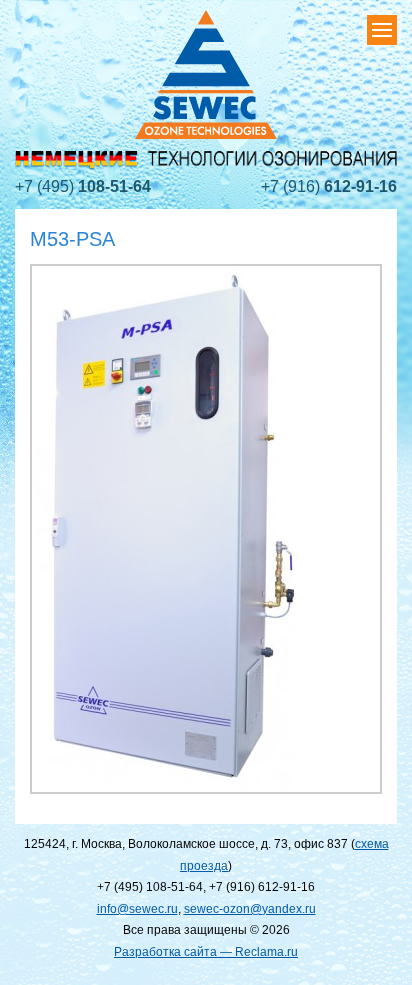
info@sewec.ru (137, 909)
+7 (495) (83, 186)
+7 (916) (329, 186)
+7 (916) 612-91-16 (262, 887)
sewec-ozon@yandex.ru (250, 909)
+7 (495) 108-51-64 (150, 887)
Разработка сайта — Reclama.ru (206, 952)
